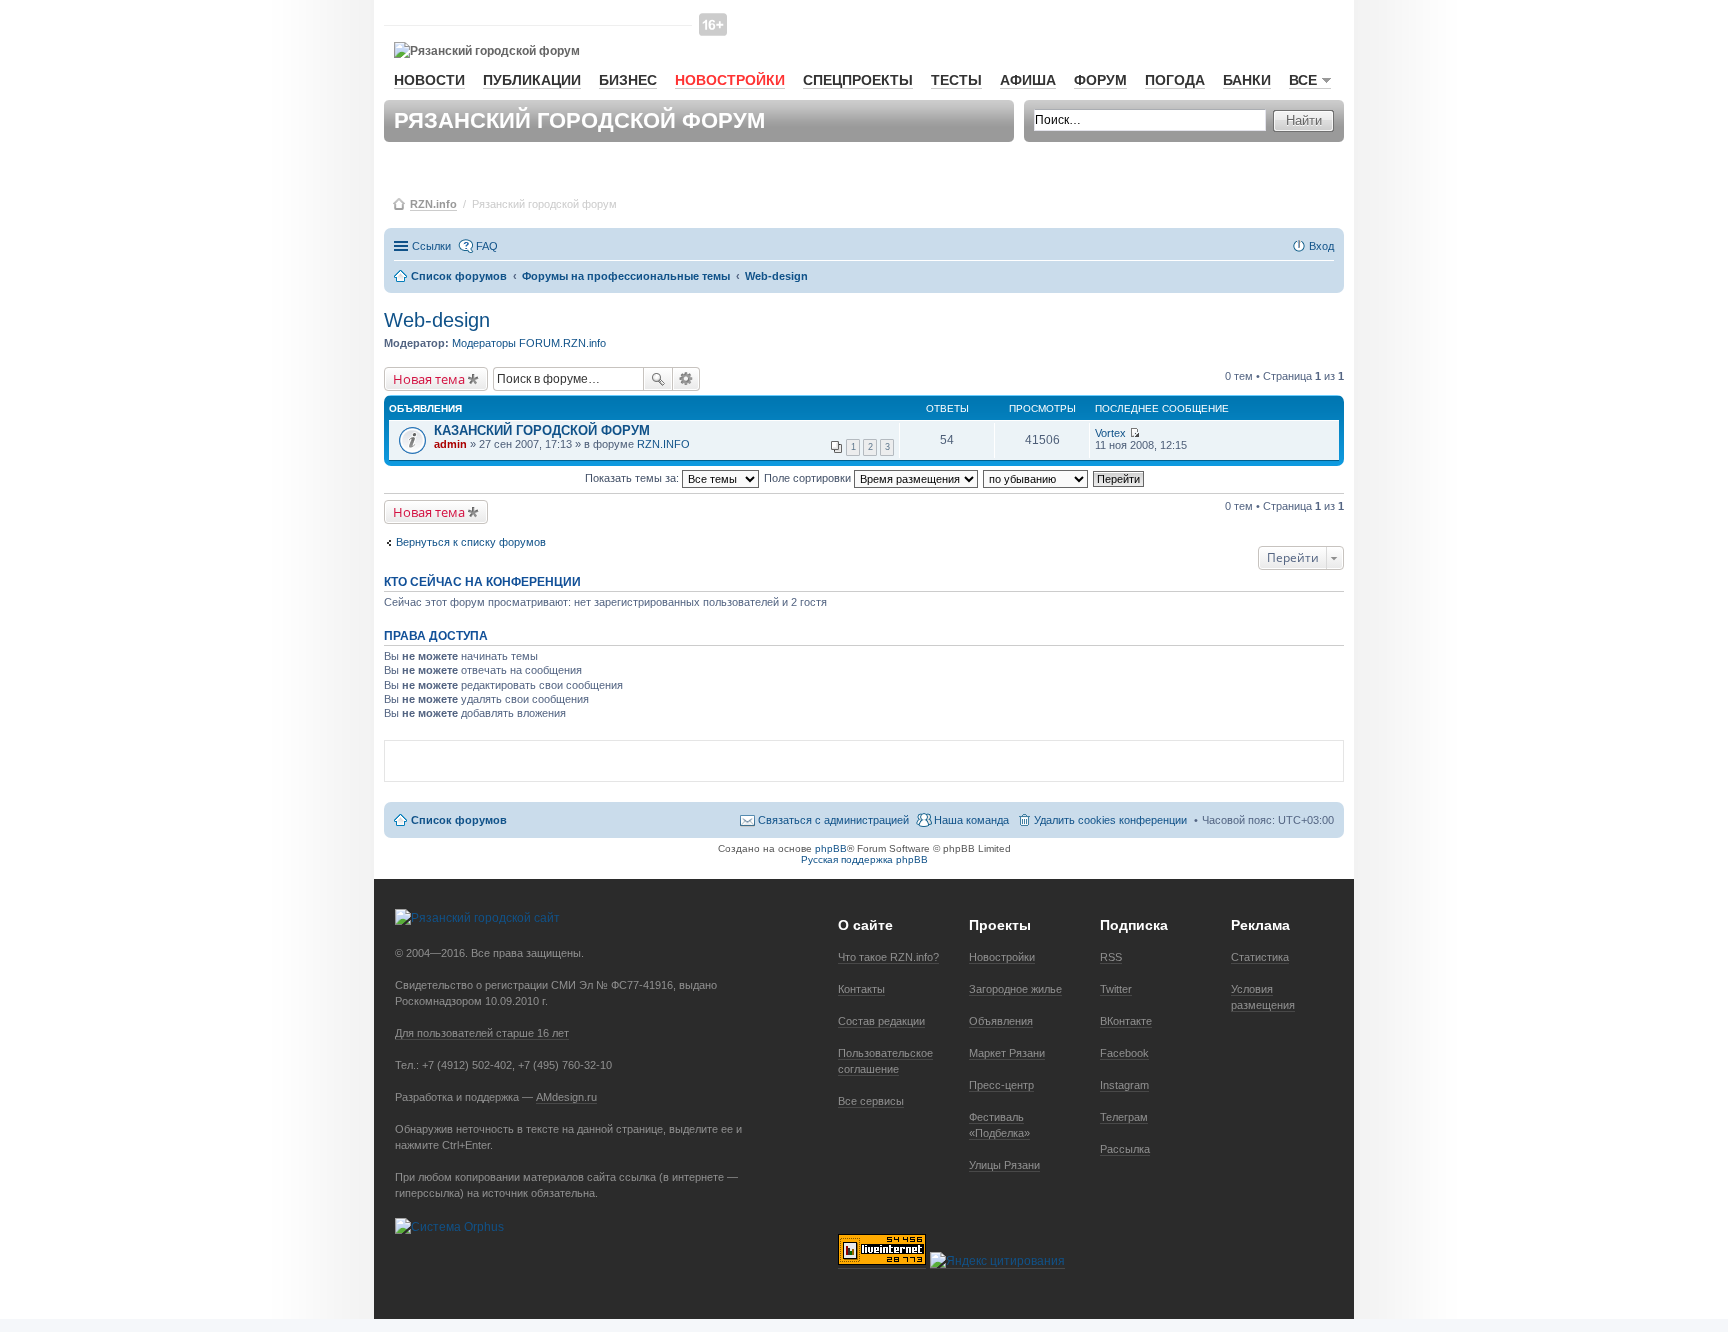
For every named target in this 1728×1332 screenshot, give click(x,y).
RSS (1111, 957)
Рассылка (1125, 1149)
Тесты (956, 80)
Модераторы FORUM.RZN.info (529, 343)
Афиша (1028, 80)
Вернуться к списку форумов (471, 542)
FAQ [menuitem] (487, 246)
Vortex (1110, 433)
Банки (1247, 80)
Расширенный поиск (686, 379)
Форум (1100, 80)
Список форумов (459, 820)
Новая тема (429, 379)
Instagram (1124, 1085)
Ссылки (431, 246)
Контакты (861, 989)
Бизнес (628, 80)
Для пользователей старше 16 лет (482, 1033)
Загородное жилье (1015, 989)
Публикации (532, 80)
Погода (1175, 80)
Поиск (658, 379)
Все (1303, 80)
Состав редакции (881, 1021)
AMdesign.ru (566, 1097)
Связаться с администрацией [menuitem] (833, 820)
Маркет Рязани (1007, 1053)
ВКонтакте (1126, 1021)
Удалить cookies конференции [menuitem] (1110, 820)
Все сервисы (871, 1101)
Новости (429, 80)
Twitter (1116, 989)
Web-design (437, 320)
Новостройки (730, 80)
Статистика (1260, 957)
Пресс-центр (1001, 1085)
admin (450, 444)
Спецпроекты (858, 80)
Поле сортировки (809, 478)
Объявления (1001, 1021)
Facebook (1124, 1053)
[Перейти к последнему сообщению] (1134, 433)
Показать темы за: (633, 478)
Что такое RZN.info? (888, 957)
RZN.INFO (663, 444)
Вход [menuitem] (1321, 246)
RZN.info (433, 204)
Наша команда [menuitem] (971, 820)
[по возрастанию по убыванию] (1036, 478)
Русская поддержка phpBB (864, 859)
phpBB (831, 848)
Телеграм (1124, 1117)
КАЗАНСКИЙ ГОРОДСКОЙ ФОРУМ (542, 430)
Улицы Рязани (1004, 1165)
